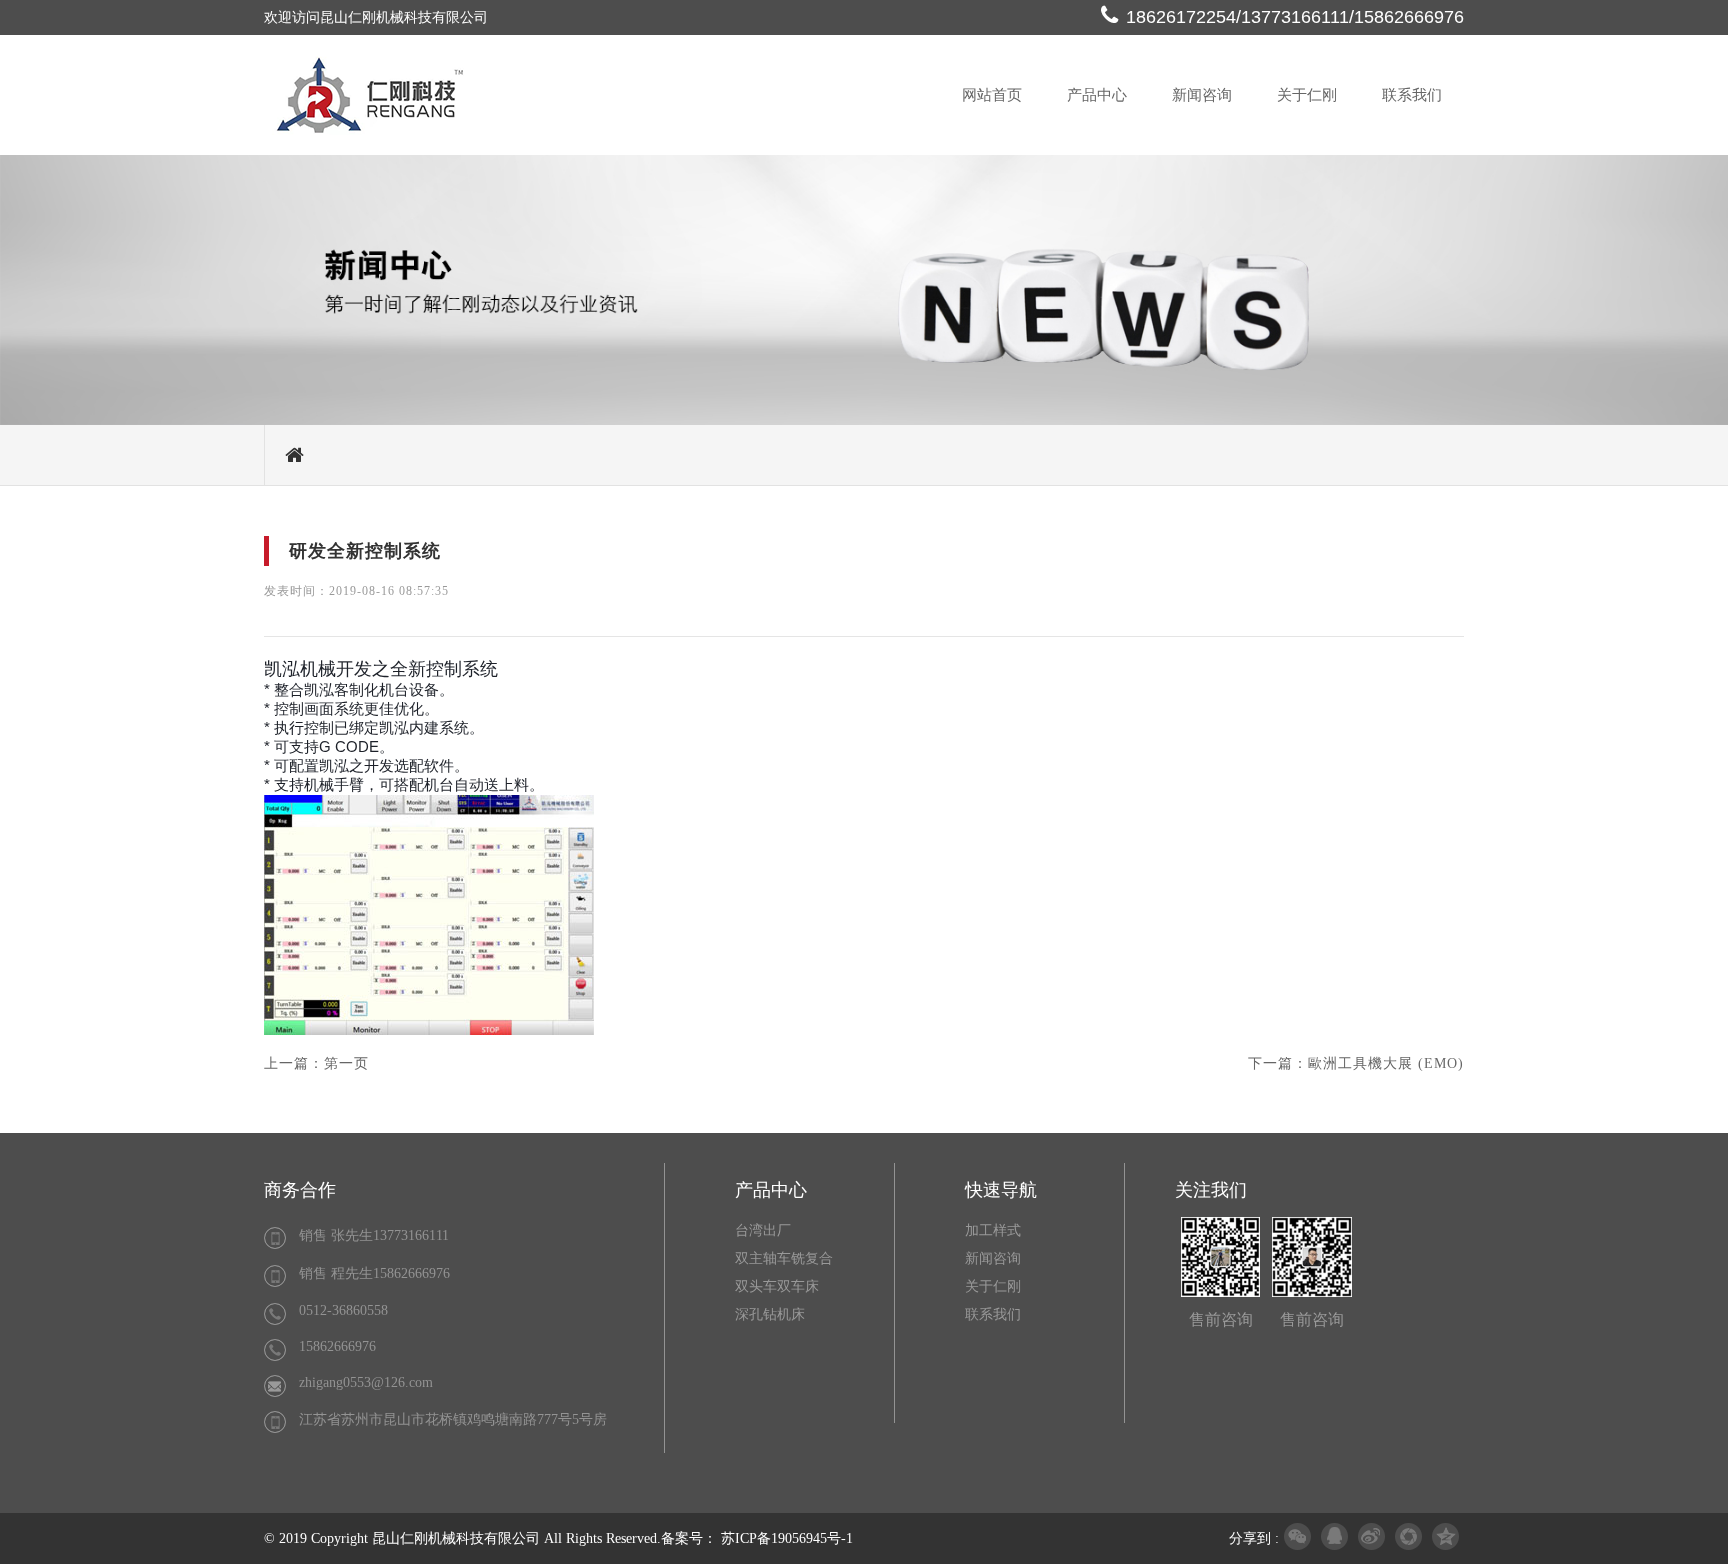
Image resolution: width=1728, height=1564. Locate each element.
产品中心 (1097, 95)
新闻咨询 (1202, 95)
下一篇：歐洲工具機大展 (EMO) (1356, 1063)
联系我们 (1412, 95)
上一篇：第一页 (316, 1063)
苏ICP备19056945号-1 (787, 1538)
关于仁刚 (1307, 95)
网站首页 (992, 95)
